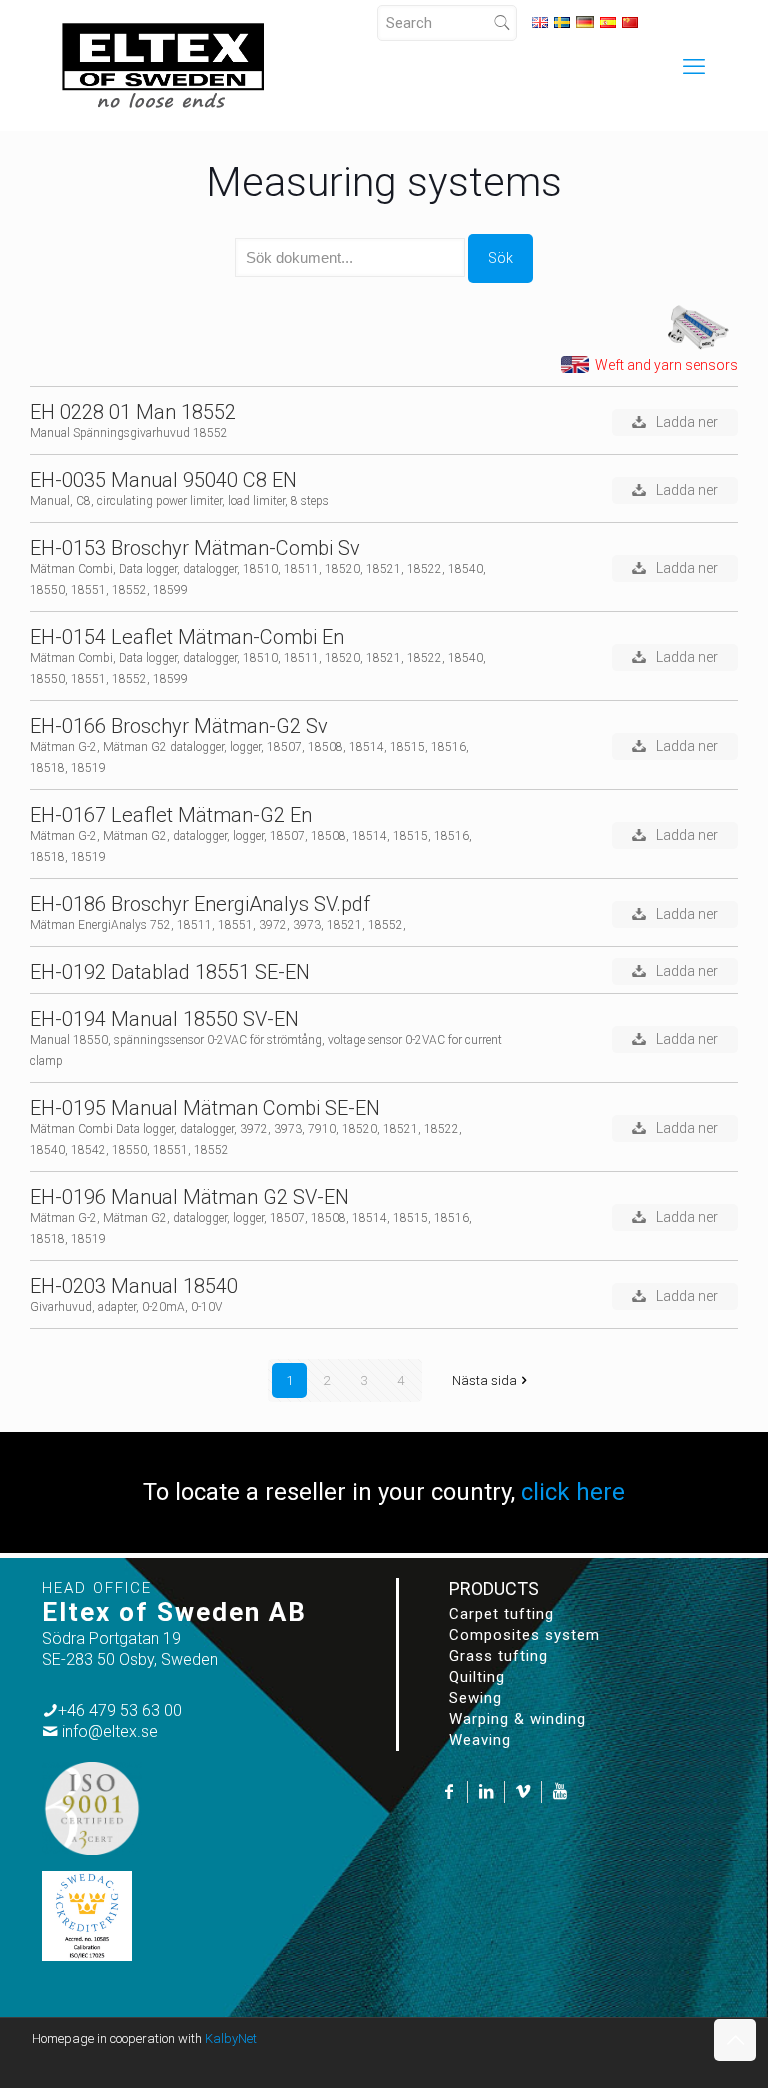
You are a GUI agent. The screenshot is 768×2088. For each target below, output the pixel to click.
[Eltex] (163, 65)
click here (573, 1492)
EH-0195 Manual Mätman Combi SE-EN (205, 1108)
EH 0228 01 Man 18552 (133, 412)
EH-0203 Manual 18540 (134, 1286)
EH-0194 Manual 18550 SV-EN (164, 1019)
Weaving (480, 1740)
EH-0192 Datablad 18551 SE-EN (170, 972)
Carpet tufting (501, 1614)
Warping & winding (517, 1719)
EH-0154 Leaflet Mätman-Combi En (187, 637)
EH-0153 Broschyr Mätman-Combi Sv (195, 548)
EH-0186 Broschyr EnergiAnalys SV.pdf (200, 904)
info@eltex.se (110, 1731)
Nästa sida (484, 1380)
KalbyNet (231, 2038)
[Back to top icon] (735, 2040)
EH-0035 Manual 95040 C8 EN (163, 480)
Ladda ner (687, 422)
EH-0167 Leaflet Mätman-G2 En (171, 815)
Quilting (477, 1677)
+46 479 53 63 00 (120, 1710)
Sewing (475, 1698)
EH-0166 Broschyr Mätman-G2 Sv (179, 726)
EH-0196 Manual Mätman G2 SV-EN (189, 1197)
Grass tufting (498, 1656)
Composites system (524, 1635)
